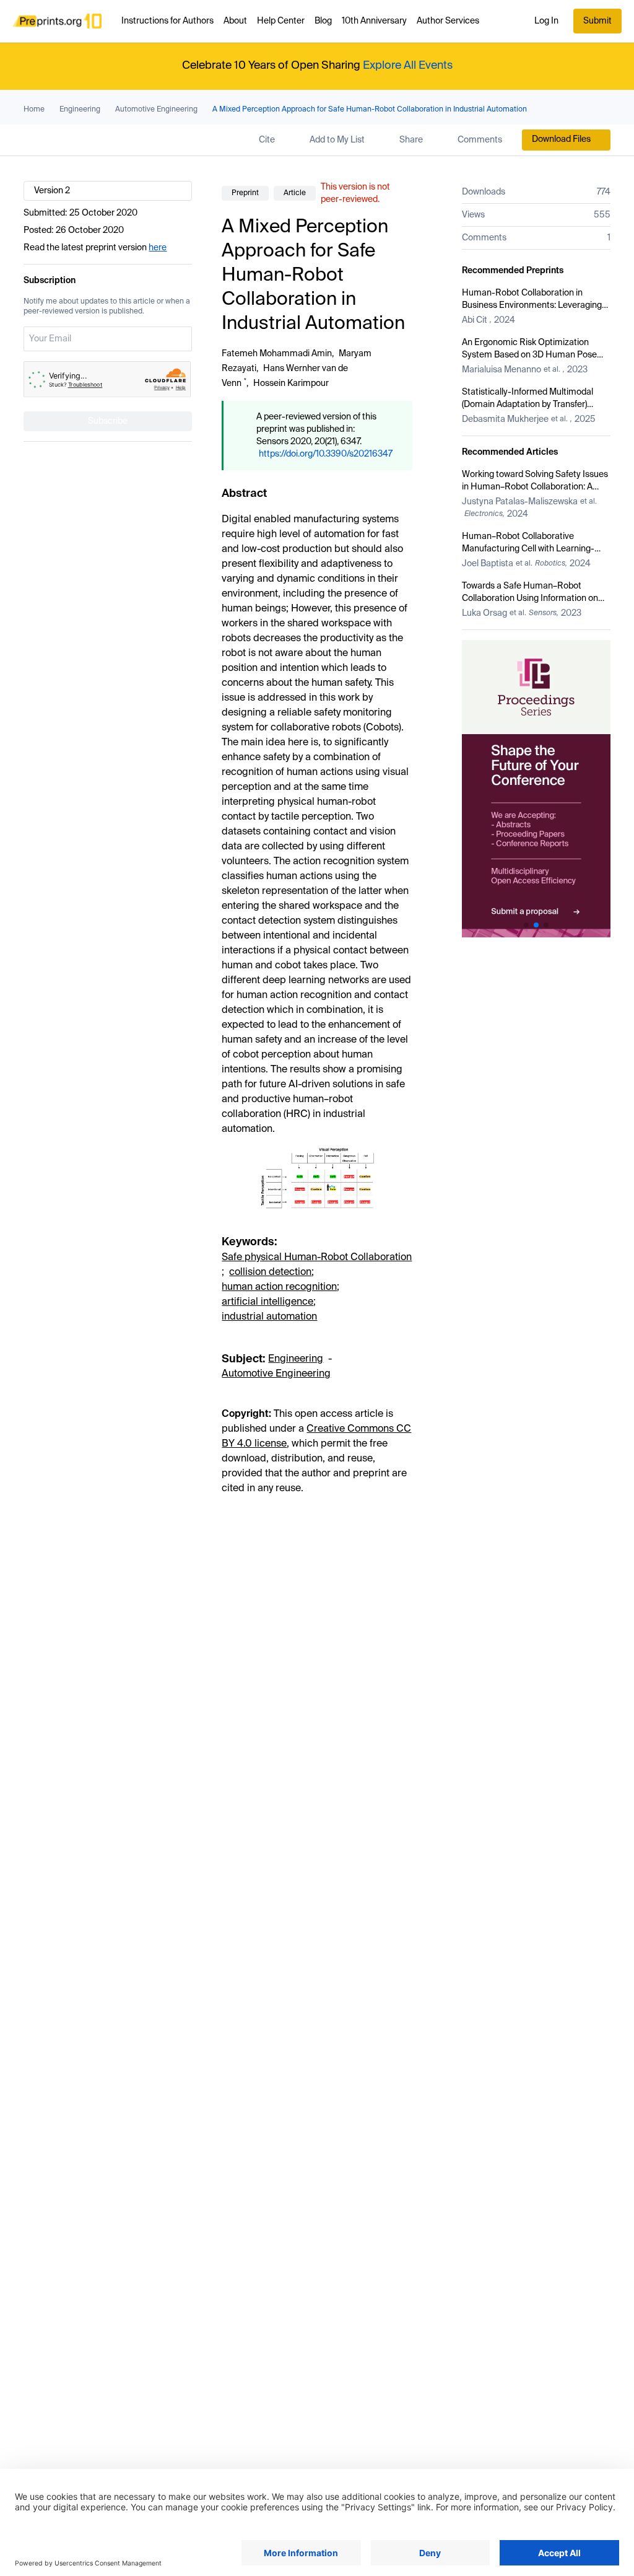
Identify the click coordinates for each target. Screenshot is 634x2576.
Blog (323, 21)
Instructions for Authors (167, 21)
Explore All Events (408, 66)
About (235, 21)
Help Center (281, 21)
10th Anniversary (374, 21)
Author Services (448, 21)
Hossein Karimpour (291, 383)
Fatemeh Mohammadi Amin (277, 354)
